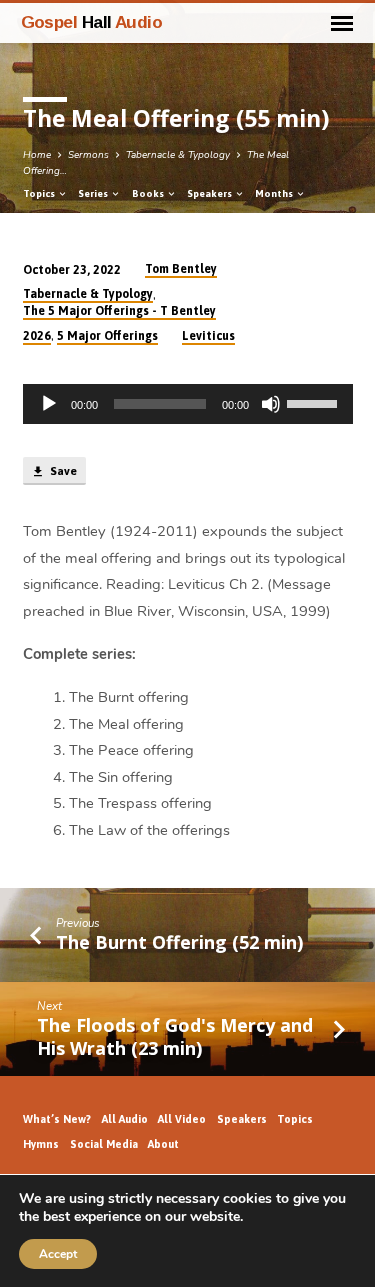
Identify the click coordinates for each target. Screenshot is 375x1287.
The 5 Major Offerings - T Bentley (119, 311)
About (163, 1144)
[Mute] (271, 404)
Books (149, 193)
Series (94, 193)
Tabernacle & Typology (178, 155)
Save (62, 471)
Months (275, 193)
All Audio (125, 1119)
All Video (182, 1119)
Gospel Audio (92, 22)
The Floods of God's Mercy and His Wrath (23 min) (175, 1036)
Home (37, 155)
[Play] (49, 404)
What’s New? (57, 1119)
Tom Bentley (181, 269)
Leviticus (208, 336)
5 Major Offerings (107, 336)
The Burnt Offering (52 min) (179, 942)
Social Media (104, 1144)
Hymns (41, 1144)
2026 (37, 336)
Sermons (88, 155)
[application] (188, 404)
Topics (40, 193)
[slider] (315, 402)
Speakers (210, 193)
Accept (58, 1254)
